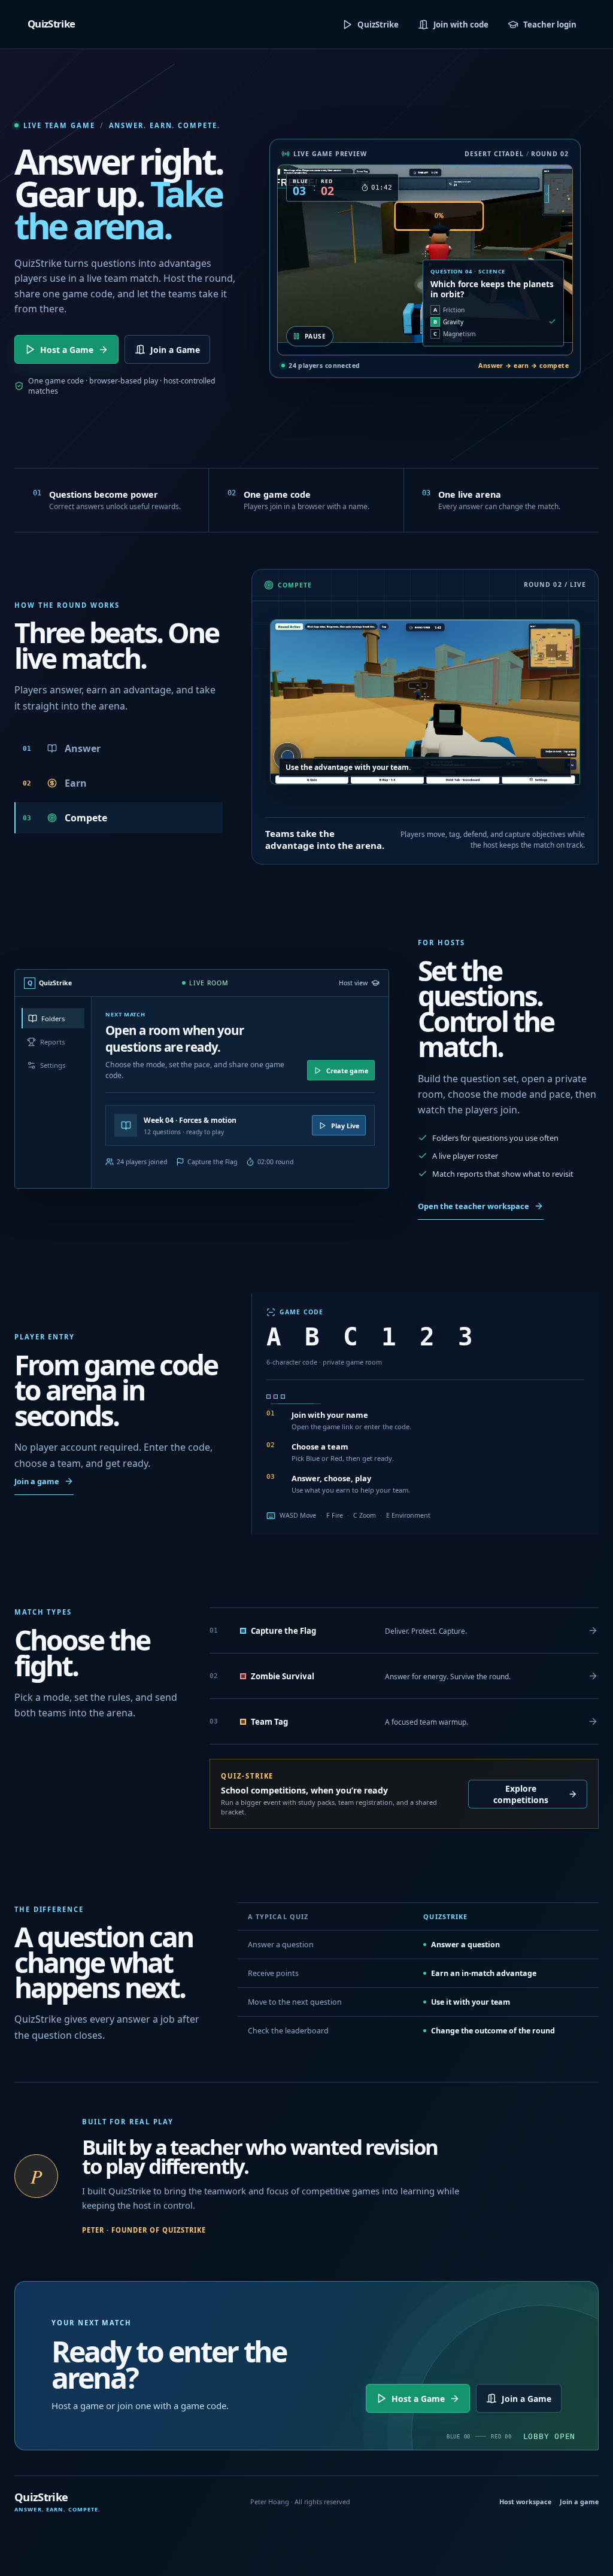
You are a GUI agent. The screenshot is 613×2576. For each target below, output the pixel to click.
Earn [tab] (55, 783)
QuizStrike (378, 25)
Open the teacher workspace (474, 1206)
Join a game (37, 1481)
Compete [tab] (65, 818)
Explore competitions (521, 1794)
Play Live (345, 1126)
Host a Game (67, 350)
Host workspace (525, 2502)
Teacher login (550, 25)
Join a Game (175, 350)
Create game (347, 1071)
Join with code (461, 25)
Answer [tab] (62, 748)
